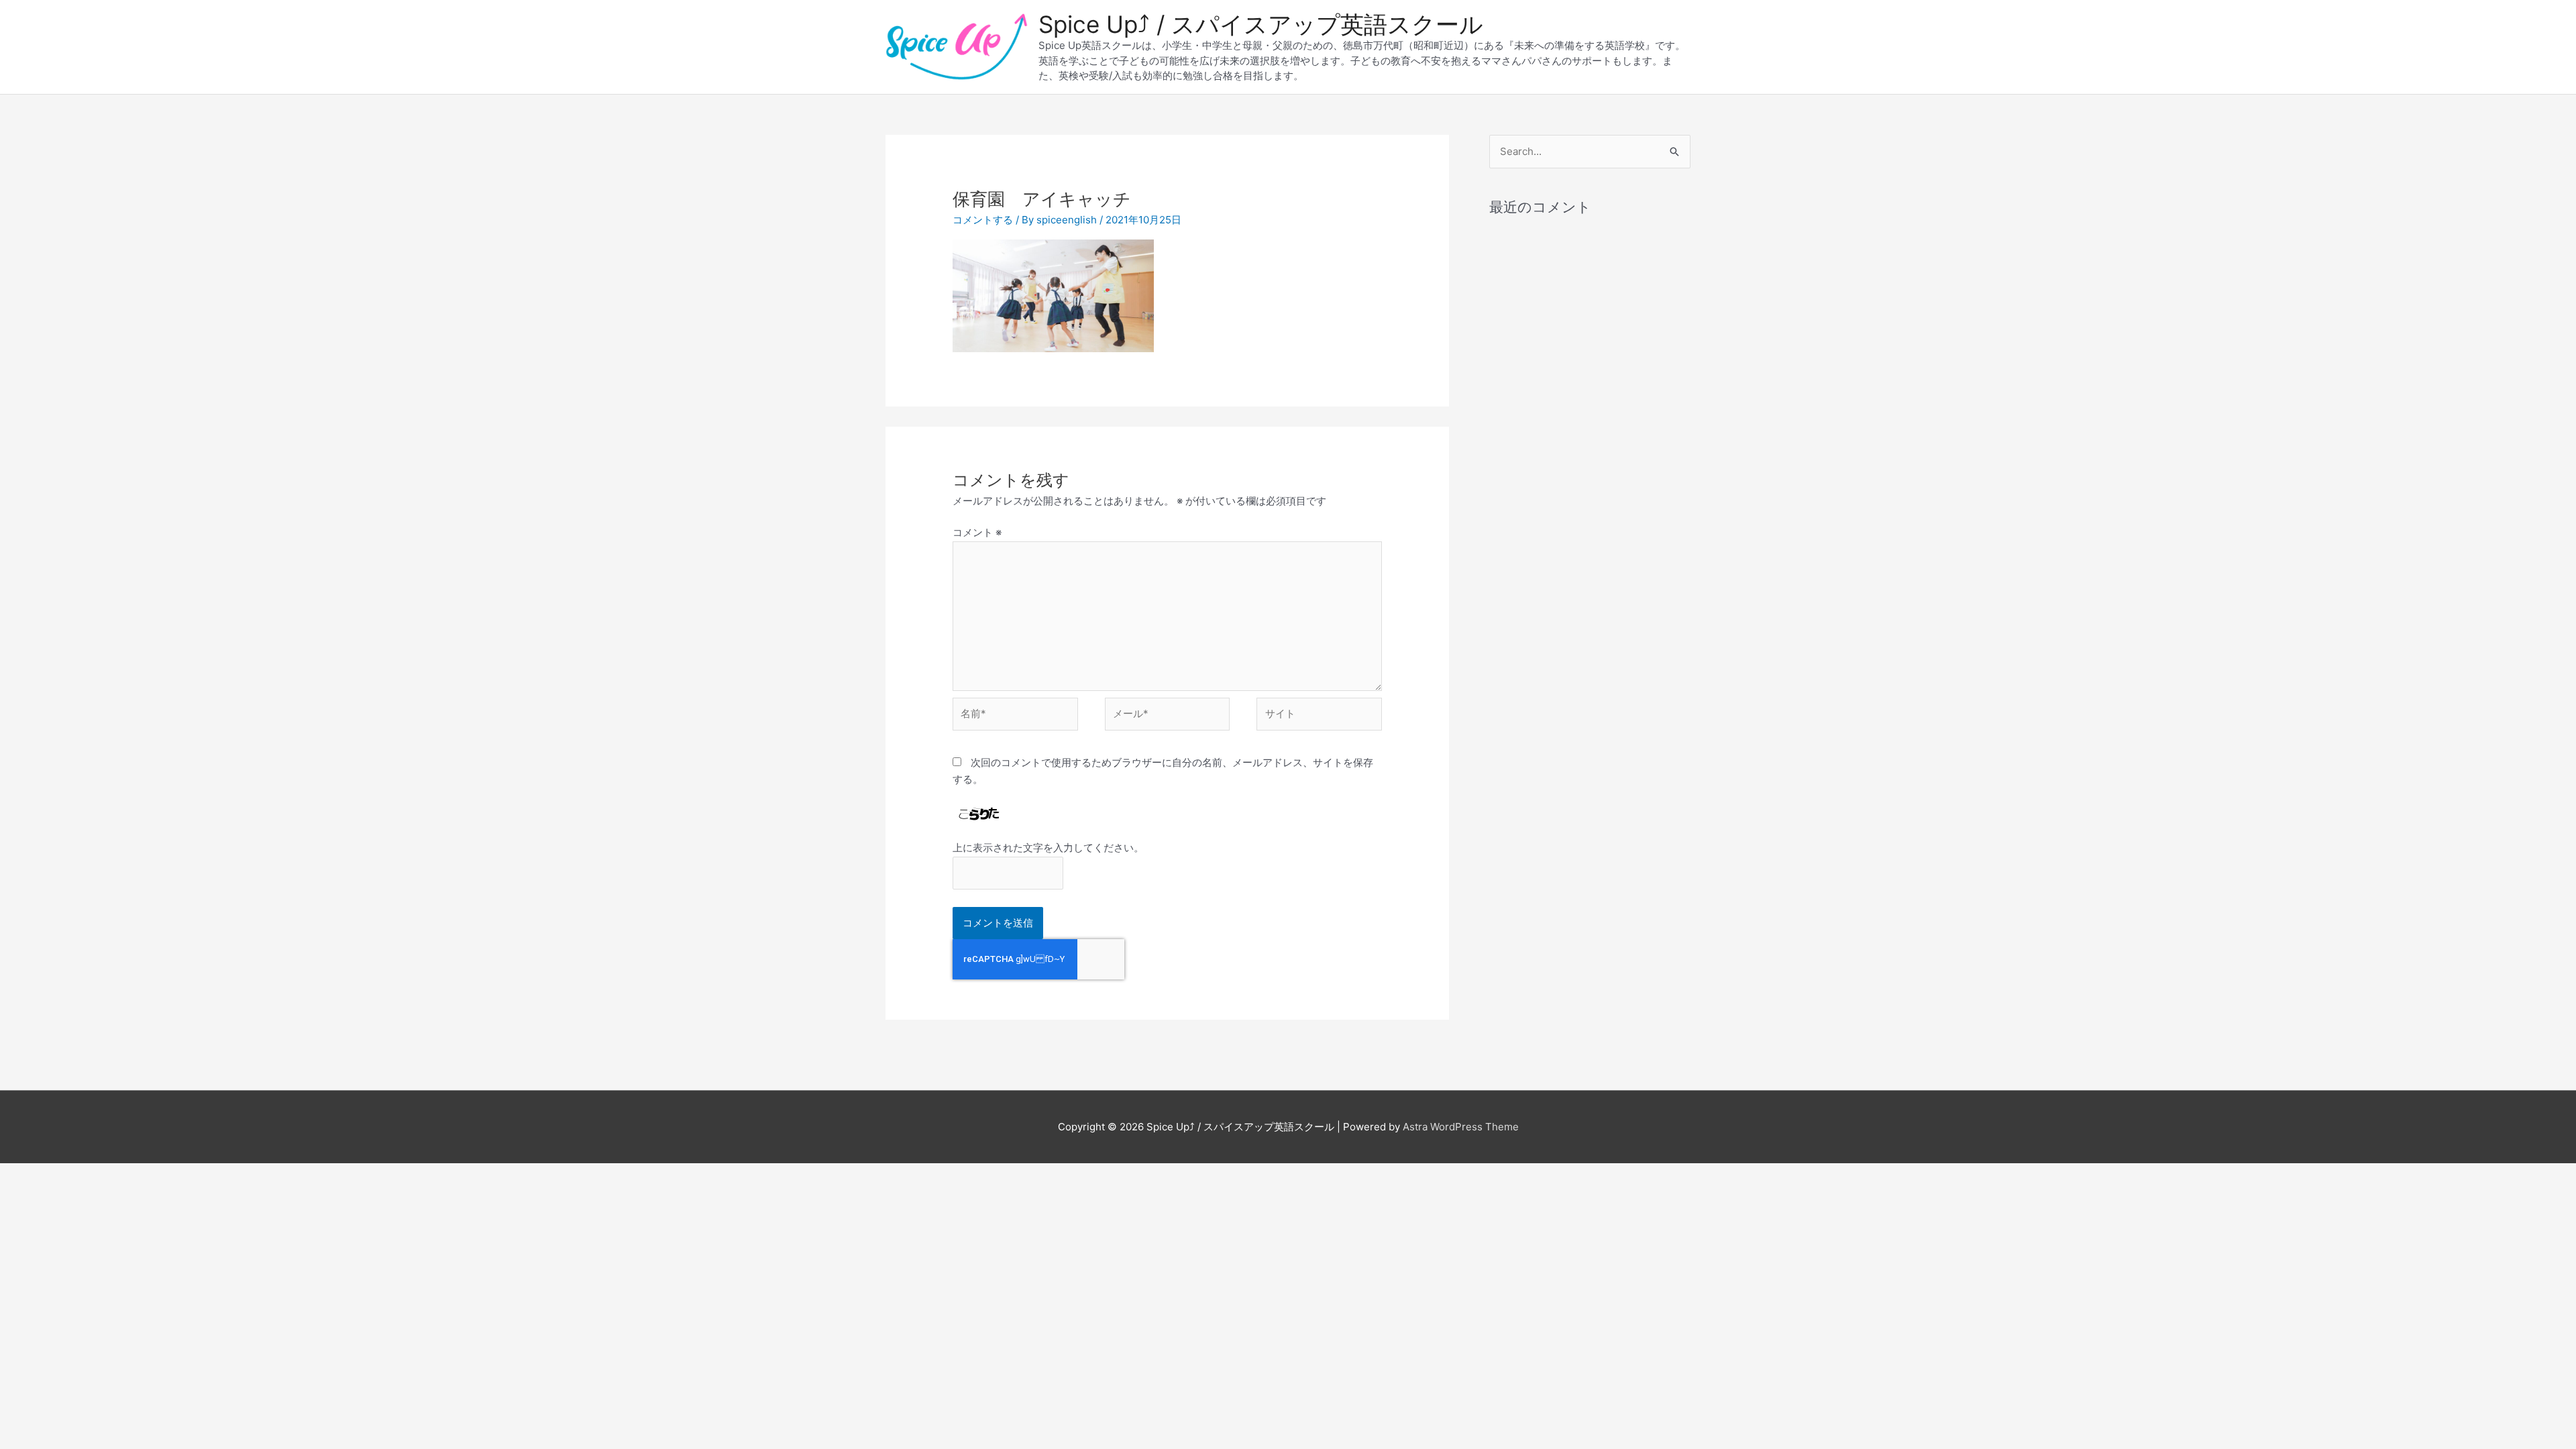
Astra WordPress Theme (1461, 1127)
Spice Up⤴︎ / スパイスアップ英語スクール (1261, 24)
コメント (977, 532)
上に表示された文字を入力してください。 (1048, 848)
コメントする (983, 220)
